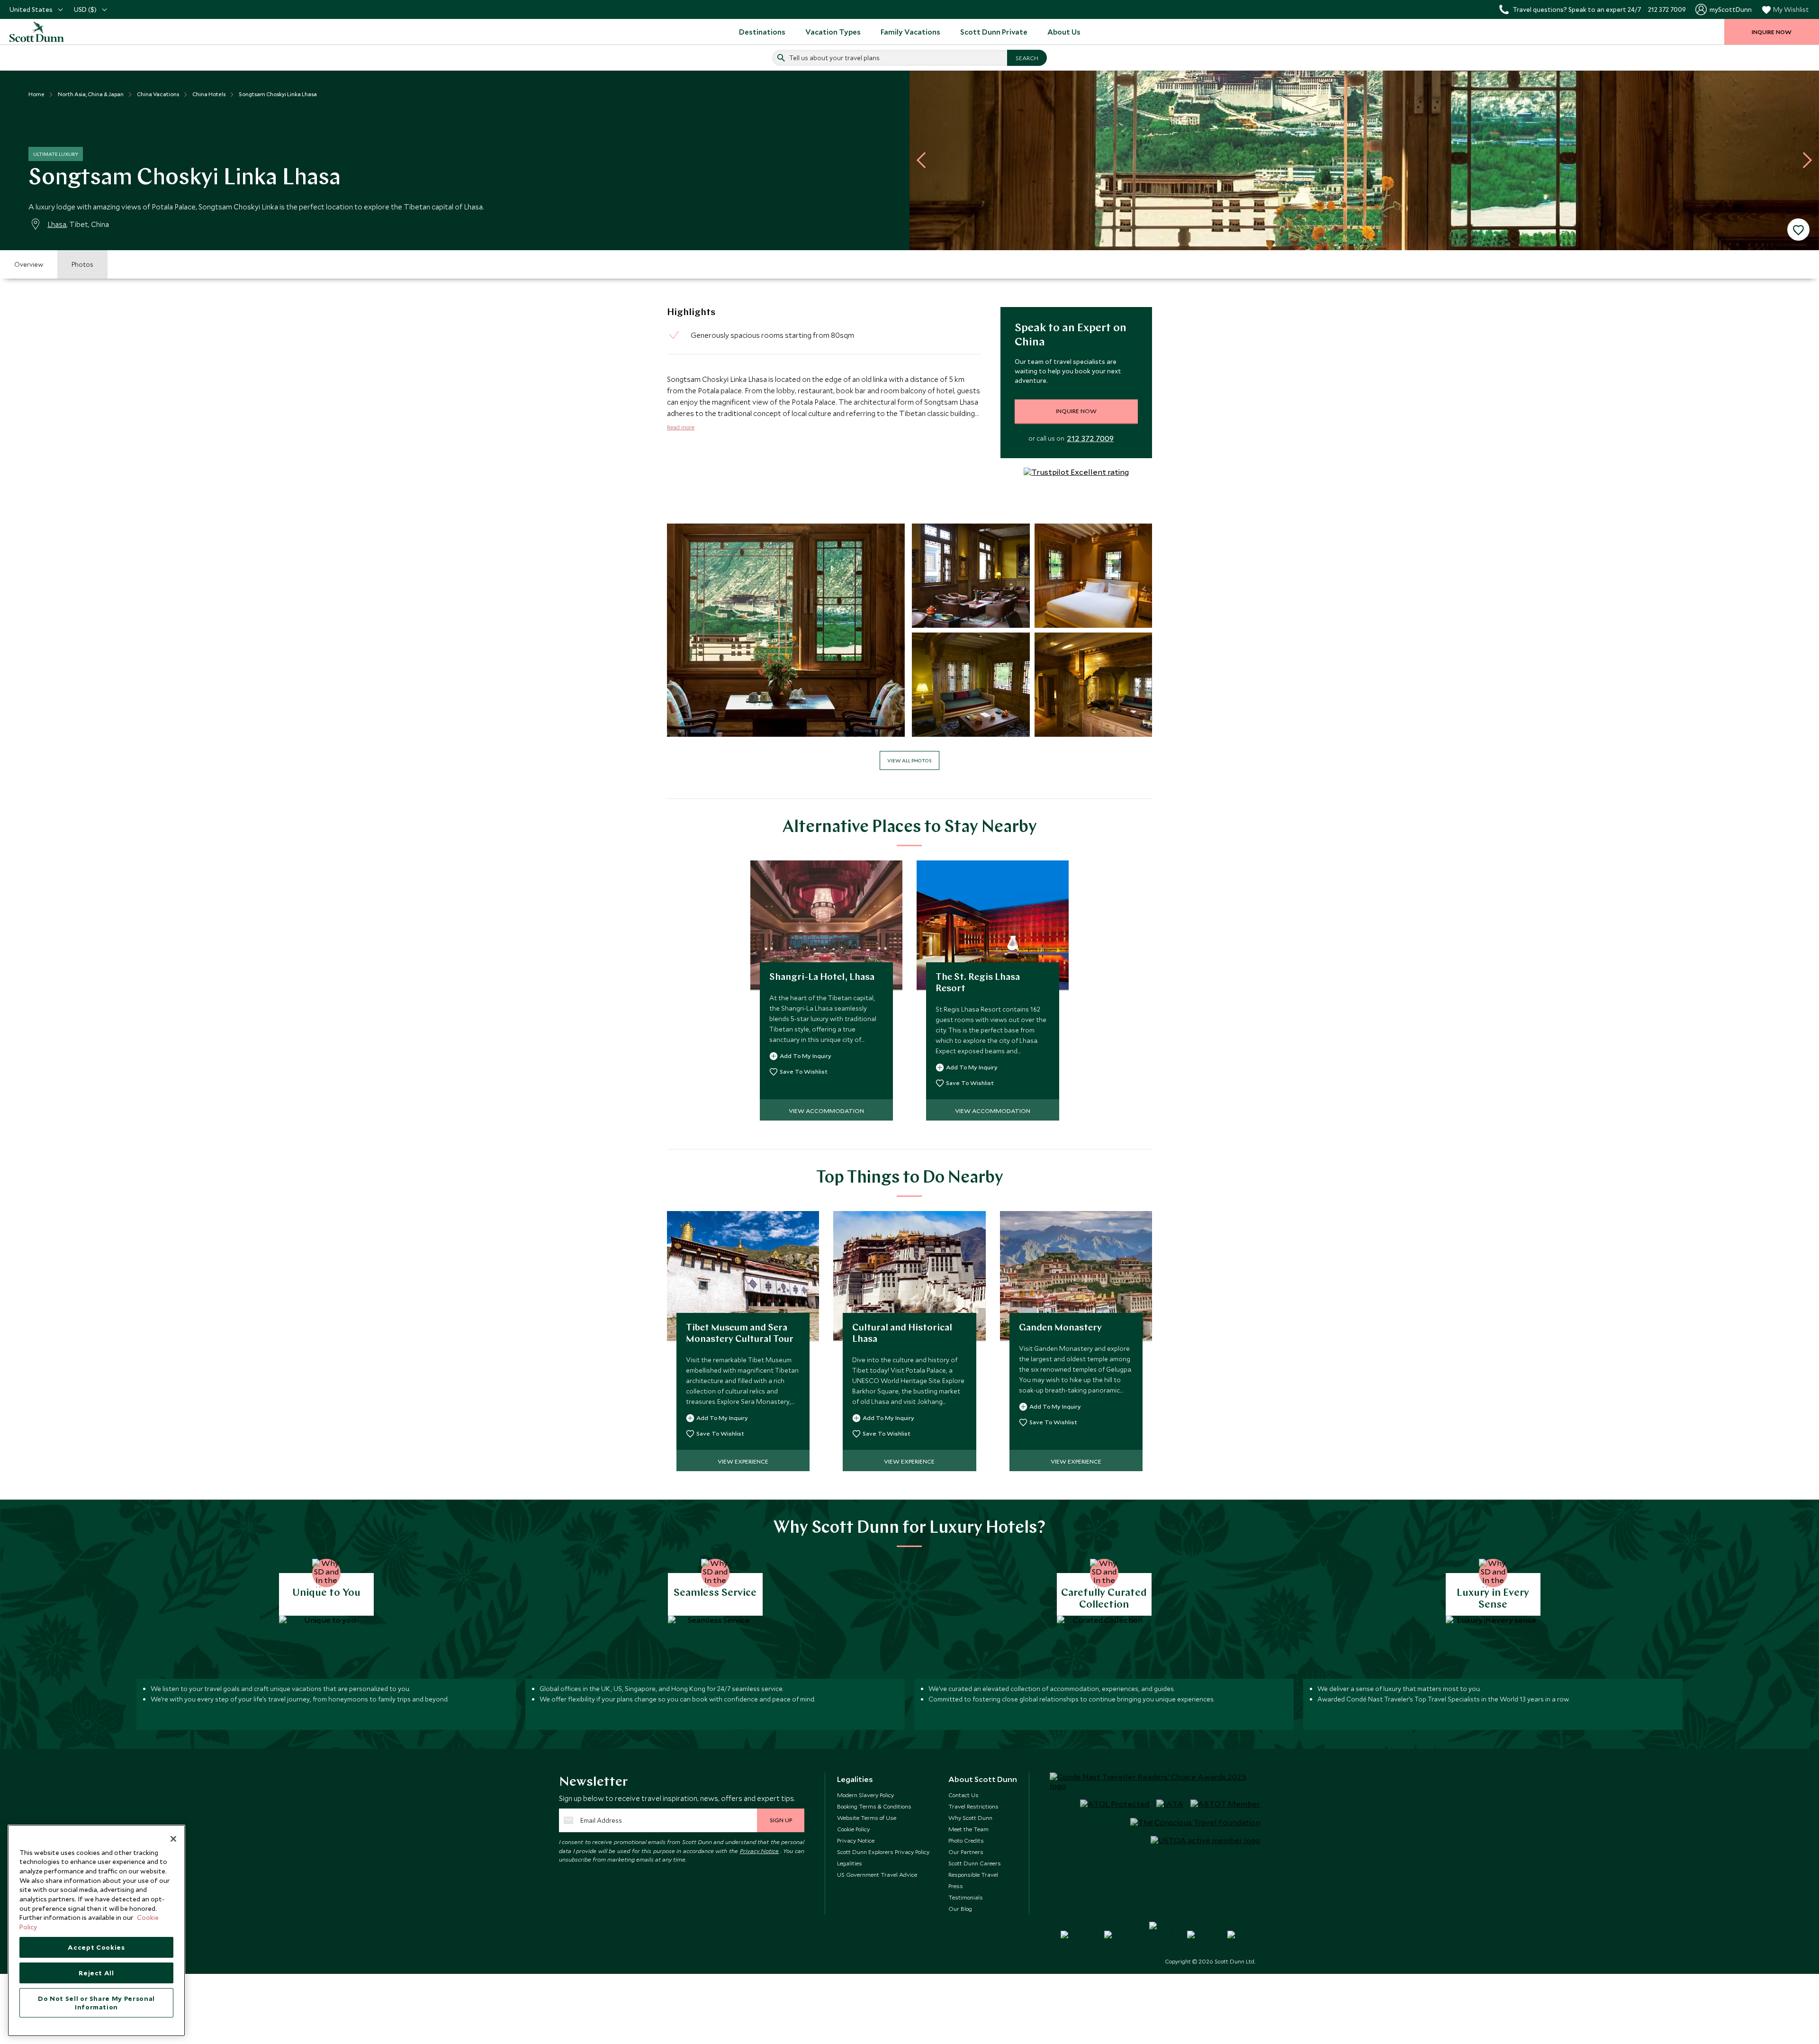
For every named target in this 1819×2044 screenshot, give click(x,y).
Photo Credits (966, 1840)
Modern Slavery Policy (865, 1795)
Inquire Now (1076, 411)
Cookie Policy (853, 1829)
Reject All (96, 1973)
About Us (1064, 32)
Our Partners (966, 1852)
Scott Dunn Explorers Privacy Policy (883, 1852)
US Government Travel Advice (877, 1874)
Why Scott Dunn (970, 1818)
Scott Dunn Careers (975, 1863)
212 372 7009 (1090, 438)
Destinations (762, 32)
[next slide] (1804, 160)
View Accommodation (826, 1111)
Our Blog (960, 1908)
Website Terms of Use (867, 1818)
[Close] (173, 1839)
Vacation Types (833, 32)
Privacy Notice (760, 1851)
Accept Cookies (96, 1947)
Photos (82, 264)
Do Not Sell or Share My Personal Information (96, 2003)
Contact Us (964, 1795)
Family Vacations (910, 32)
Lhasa (57, 224)
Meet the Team (968, 1829)
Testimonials (966, 1897)
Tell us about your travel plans (834, 58)
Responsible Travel (973, 1874)
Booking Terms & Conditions (874, 1806)
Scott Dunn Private (994, 32)
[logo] (47, 32)
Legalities (850, 1863)
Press (956, 1886)
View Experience (743, 1461)
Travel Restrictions (973, 1806)
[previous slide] (925, 160)
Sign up (781, 1820)
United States (31, 9)
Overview (29, 264)
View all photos (909, 760)
